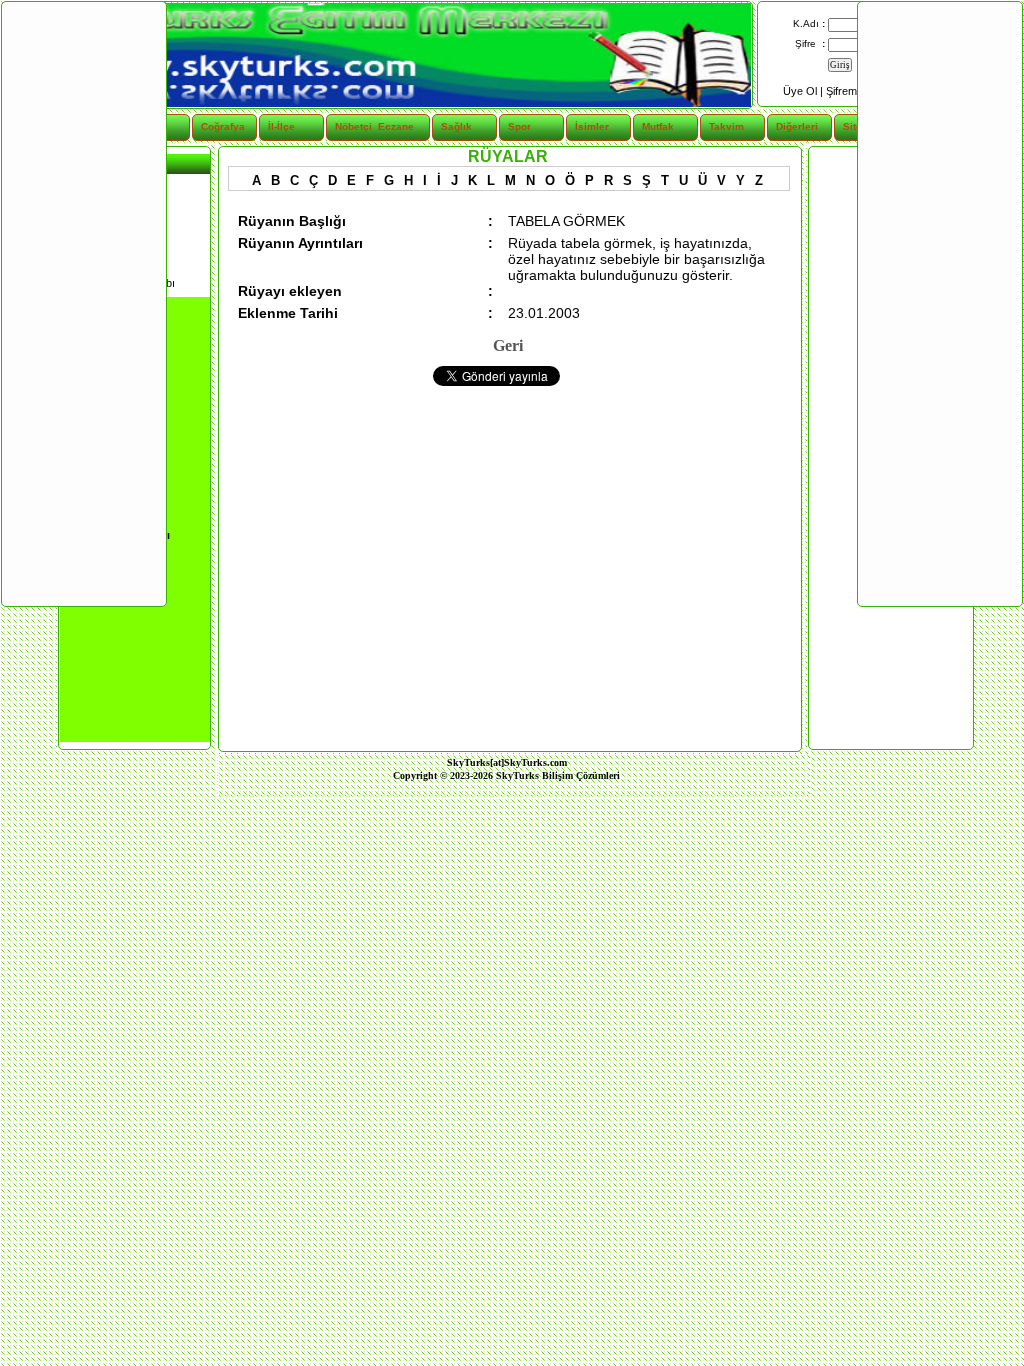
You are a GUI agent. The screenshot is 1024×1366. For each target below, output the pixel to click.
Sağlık (456, 126)
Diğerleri (797, 126)
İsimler (592, 126)
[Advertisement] (83, 303)
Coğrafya (223, 126)
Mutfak (658, 126)
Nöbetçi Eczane (362, 126)
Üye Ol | (804, 91)
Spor (519, 126)
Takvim (726, 126)
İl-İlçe (281, 126)
